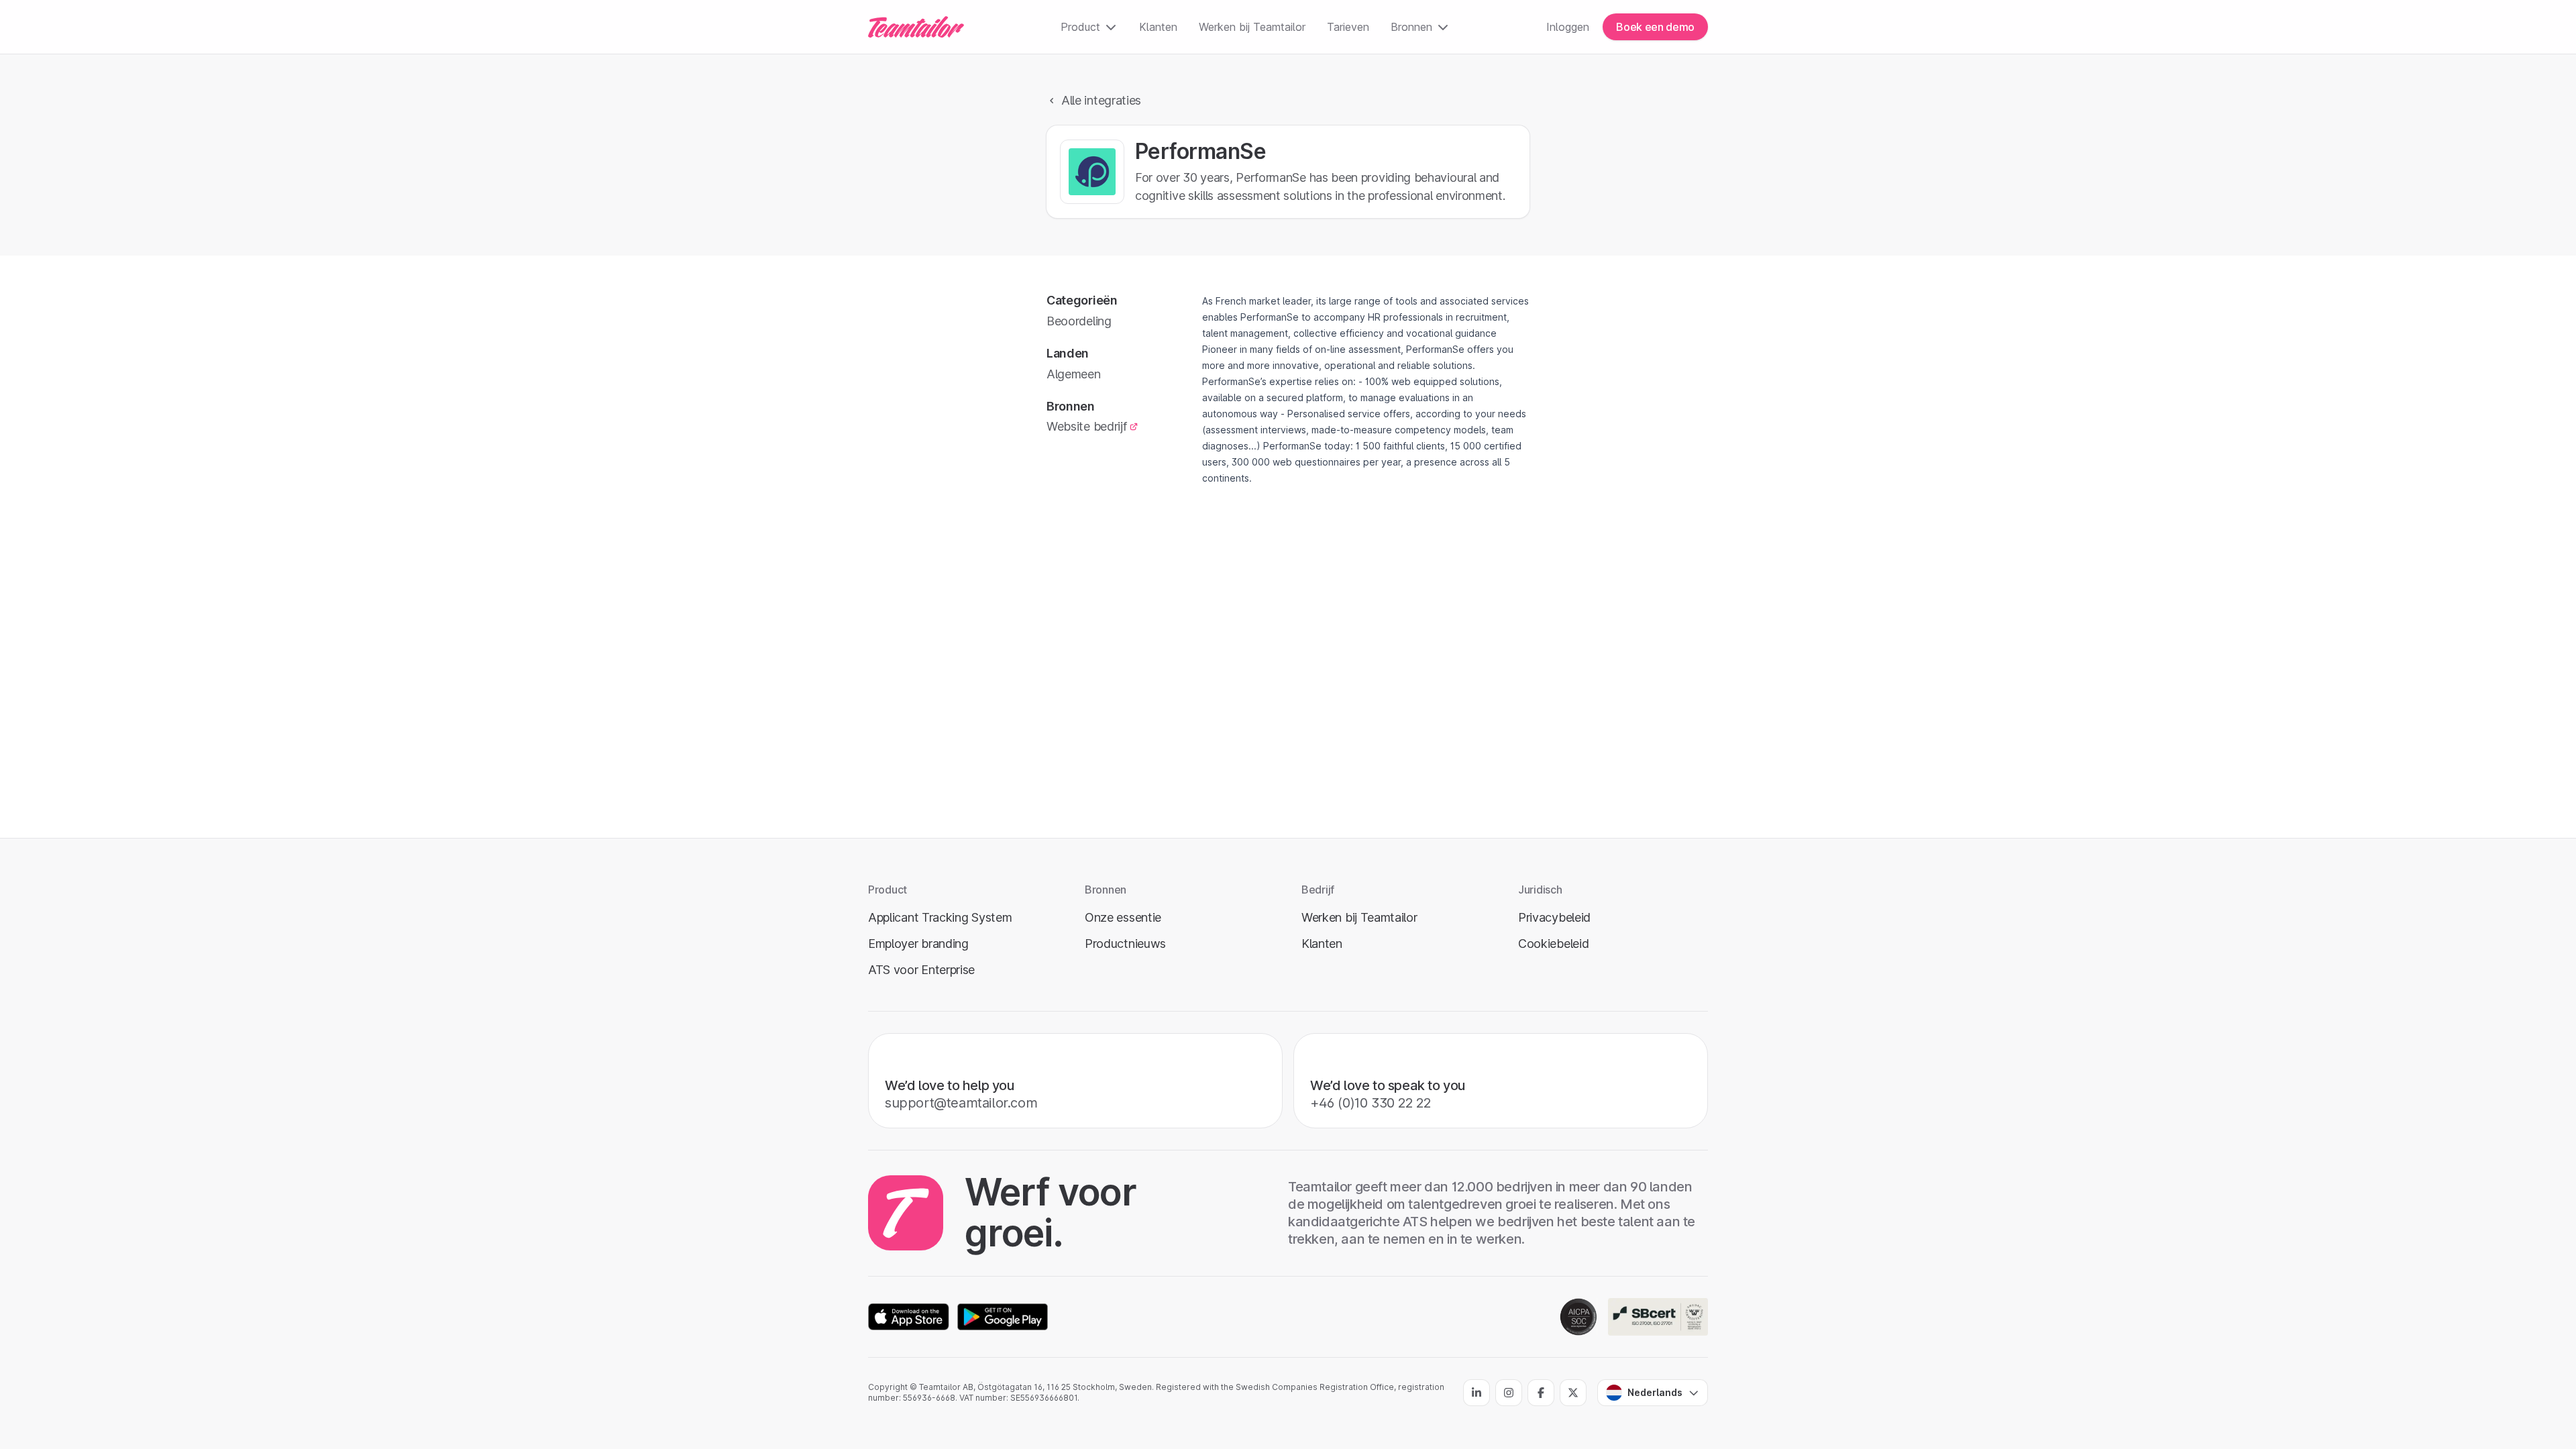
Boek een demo (1655, 27)
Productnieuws (1125, 944)
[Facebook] (1541, 1393)
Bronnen (1411, 27)
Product (1080, 27)
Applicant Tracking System (940, 917)
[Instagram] (1509, 1393)
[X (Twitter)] (1573, 1393)
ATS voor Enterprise (921, 970)
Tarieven (1348, 27)
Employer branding (918, 944)
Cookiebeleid (1553, 944)
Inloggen (1568, 27)
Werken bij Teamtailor (1252, 27)
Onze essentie (1123, 917)
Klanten (1158, 27)
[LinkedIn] (1477, 1393)
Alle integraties (1101, 100)
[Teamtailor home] (916, 27)
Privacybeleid (1554, 917)
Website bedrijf (1086, 426)
